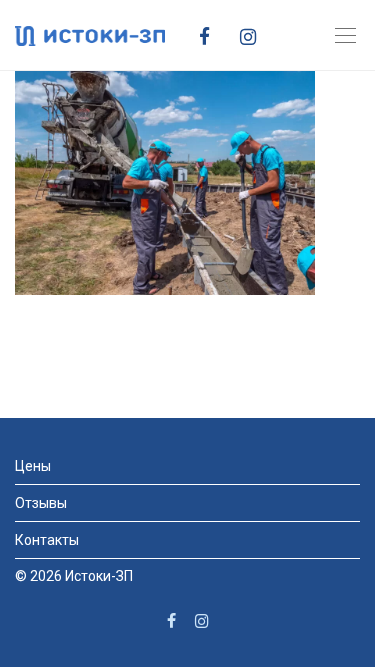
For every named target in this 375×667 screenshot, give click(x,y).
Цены (33, 466)
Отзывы (41, 503)
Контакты (47, 540)
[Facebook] (212, 35)
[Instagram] (255, 35)
